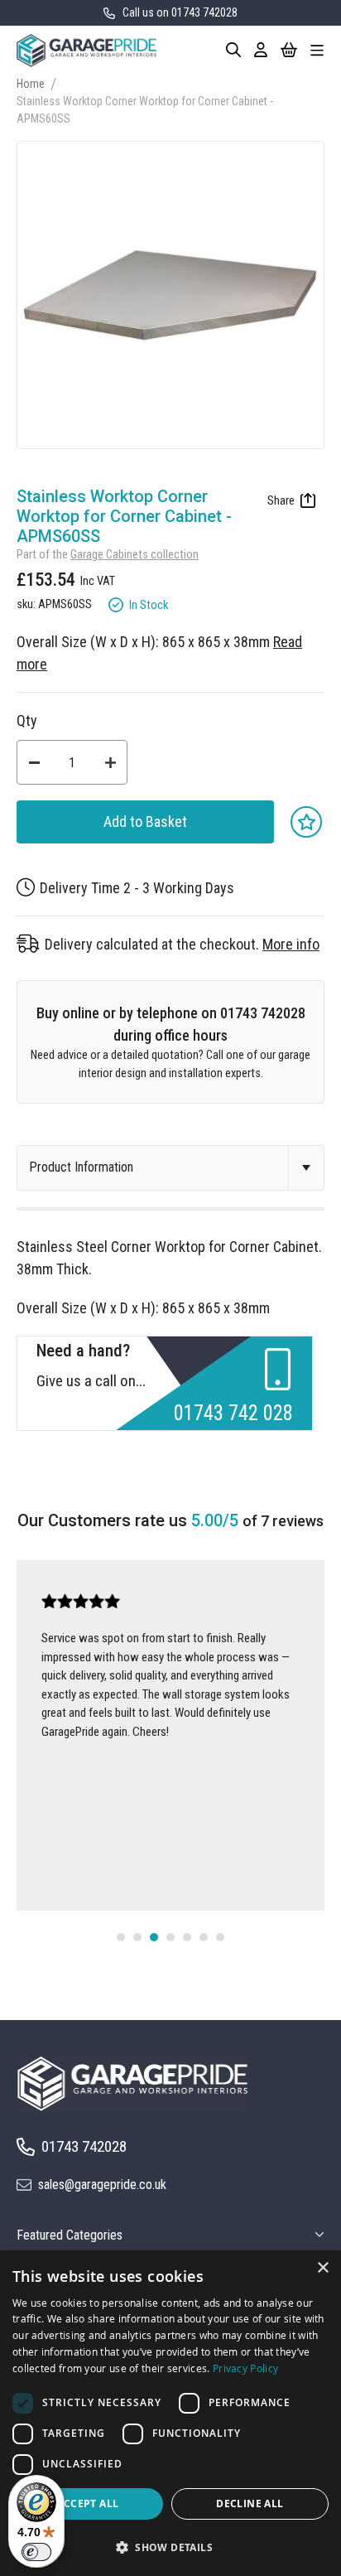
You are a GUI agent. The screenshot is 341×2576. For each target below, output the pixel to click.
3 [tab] (154, 1937)
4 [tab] (170, 1937)
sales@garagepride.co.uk (102, 2185)
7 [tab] (220, 1937)
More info (291, 944)
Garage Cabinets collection (134, 555)
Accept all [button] (87, 2504)
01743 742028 (84, 2146)
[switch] (36, 2552)
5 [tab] (187, 1937)
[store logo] (86, 51)
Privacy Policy (245, 2368)
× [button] (322, 2268)
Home (31, 84)
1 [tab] (121, 1937)
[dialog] (170, 2413)
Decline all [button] (250, 2504)
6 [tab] (204, 1937)
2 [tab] (137, 1937)
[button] (170, 2547)
